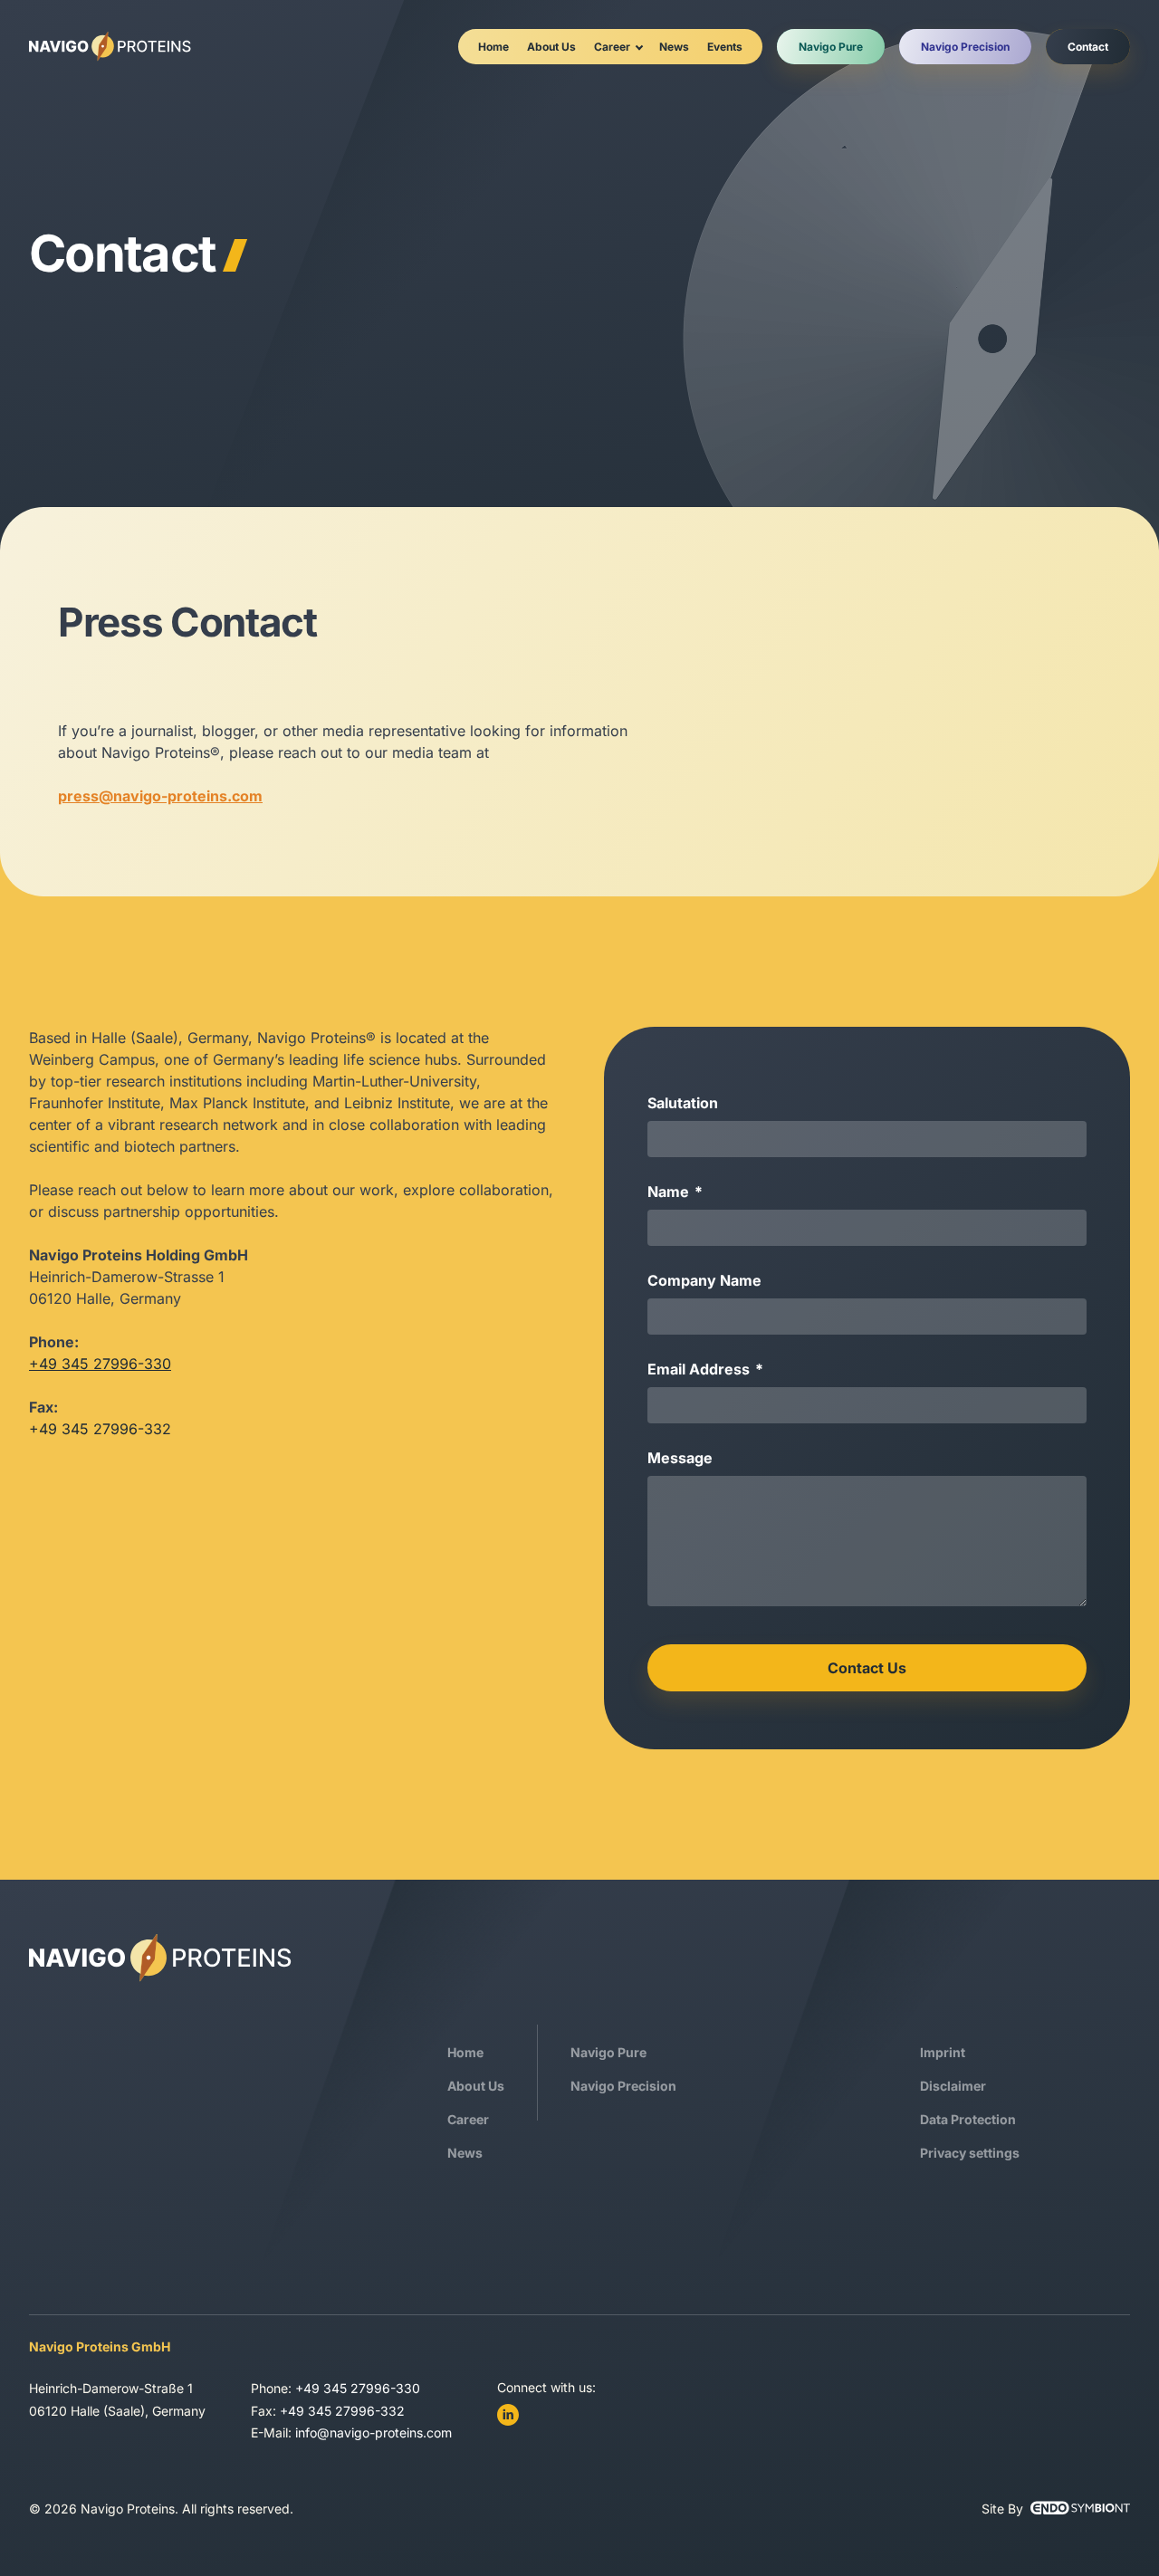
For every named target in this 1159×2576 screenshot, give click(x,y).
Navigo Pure (831, 47)
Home (493, 47)
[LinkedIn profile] (508, 2415)
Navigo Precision (965, 47)
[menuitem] (493, 47)
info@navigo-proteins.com (374, 2432)
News (674, 47)
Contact (1088, 47)
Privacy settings (970, 2153)
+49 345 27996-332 (342, 2411)
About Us (551, 47)
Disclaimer (953, 2086)
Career (612, 47)
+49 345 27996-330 (100, 1364)
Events (725, 47)
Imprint (943, 2052)
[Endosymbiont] (1080, 2508)
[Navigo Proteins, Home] (110, 47)
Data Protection (968, 2119)
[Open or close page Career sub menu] (639, 46)
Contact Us (867, 1668)
